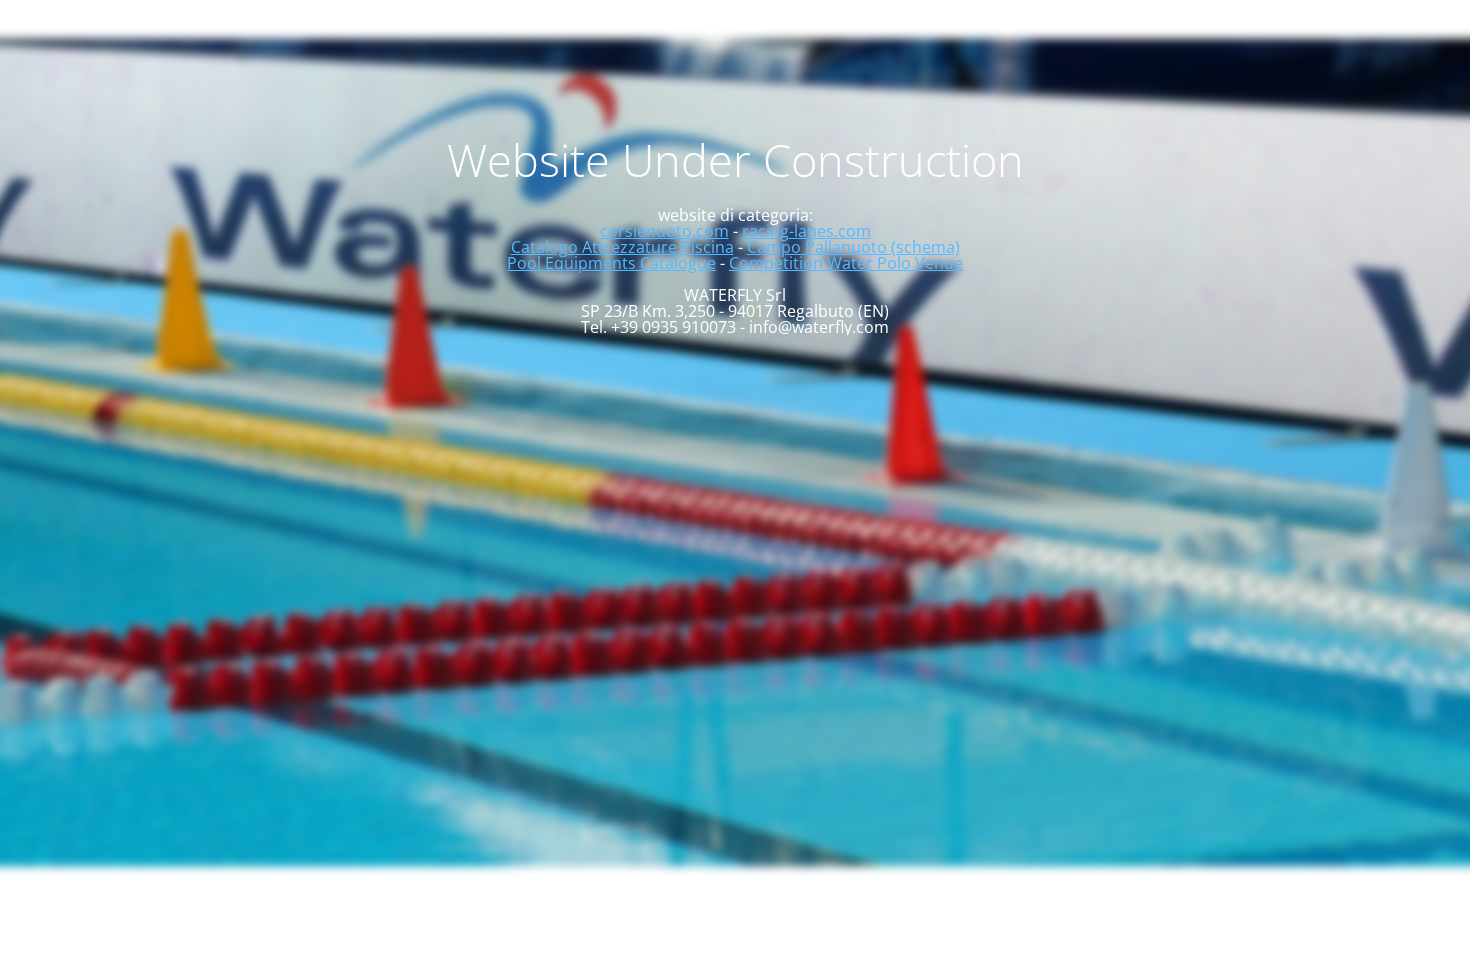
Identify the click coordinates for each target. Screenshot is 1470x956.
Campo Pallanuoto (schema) (853, 247)
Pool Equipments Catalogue (611, 263)
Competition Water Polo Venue (846, 263)
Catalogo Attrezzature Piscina (622, 247)
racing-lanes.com (806, 231)
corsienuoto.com (664, 231)
